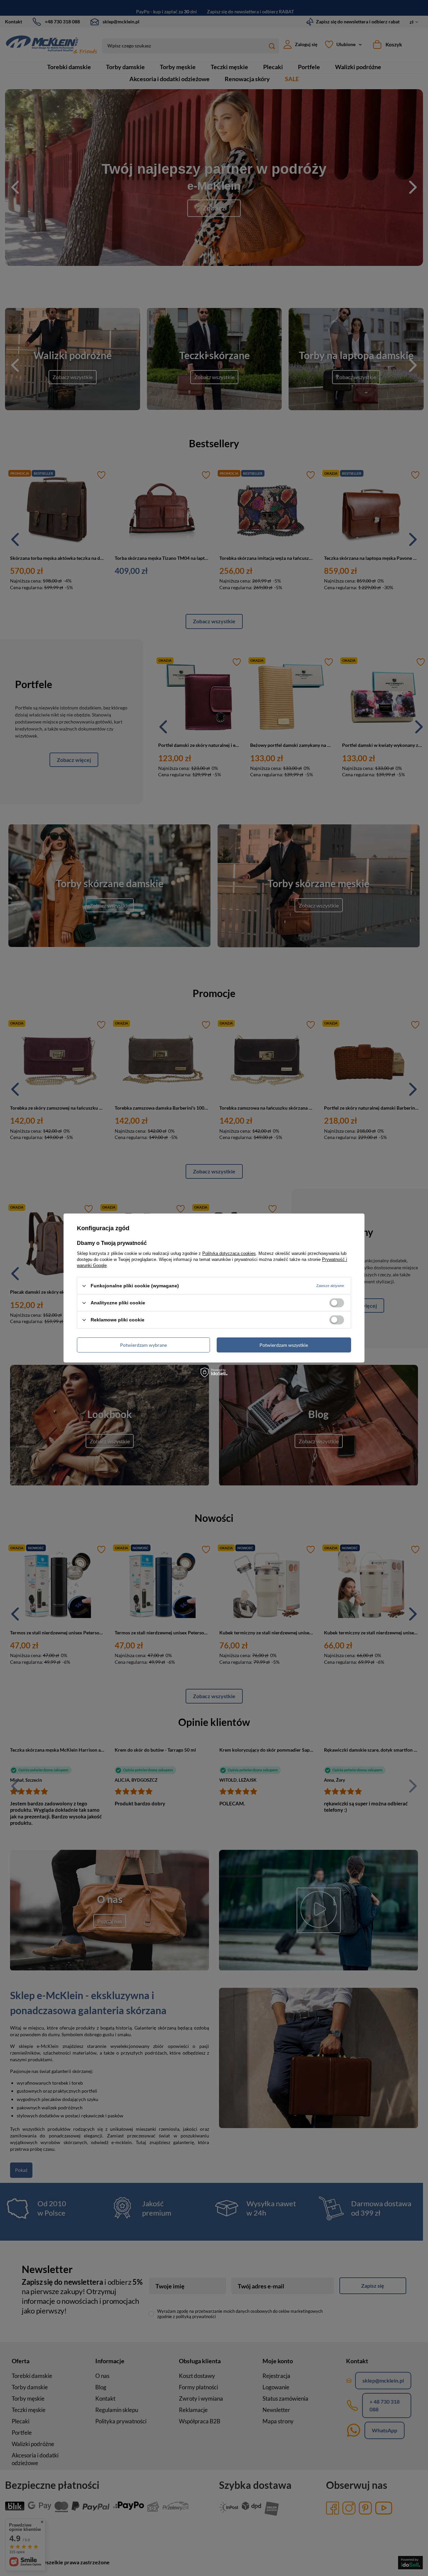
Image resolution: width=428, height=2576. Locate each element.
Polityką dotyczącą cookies (229, 1253)
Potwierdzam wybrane (143, 1345)
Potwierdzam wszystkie (284, 1345)
